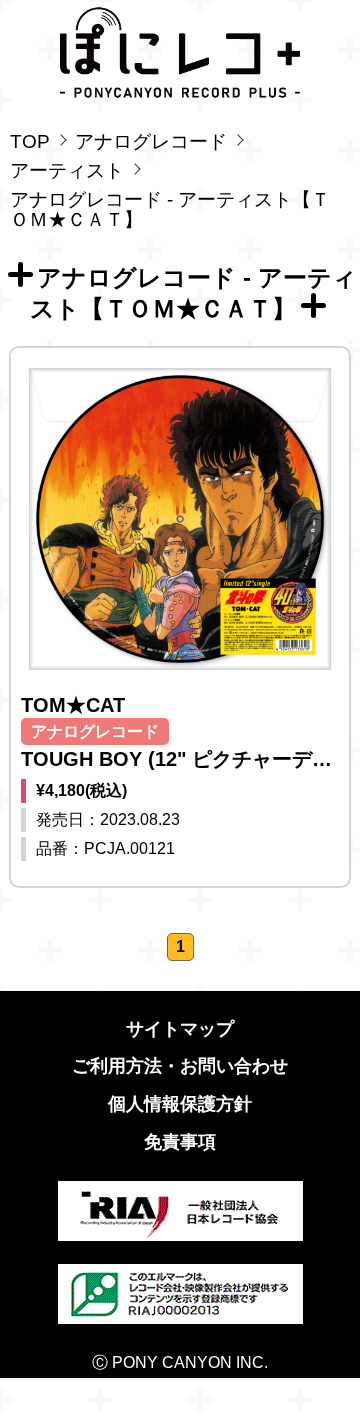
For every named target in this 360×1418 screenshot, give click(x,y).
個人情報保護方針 (180, 1104)
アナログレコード (151, 141)
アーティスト (67, 170)
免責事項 (180, 1142)
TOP (30, 141)
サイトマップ (180, 1029)
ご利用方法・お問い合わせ (180, 1066)
